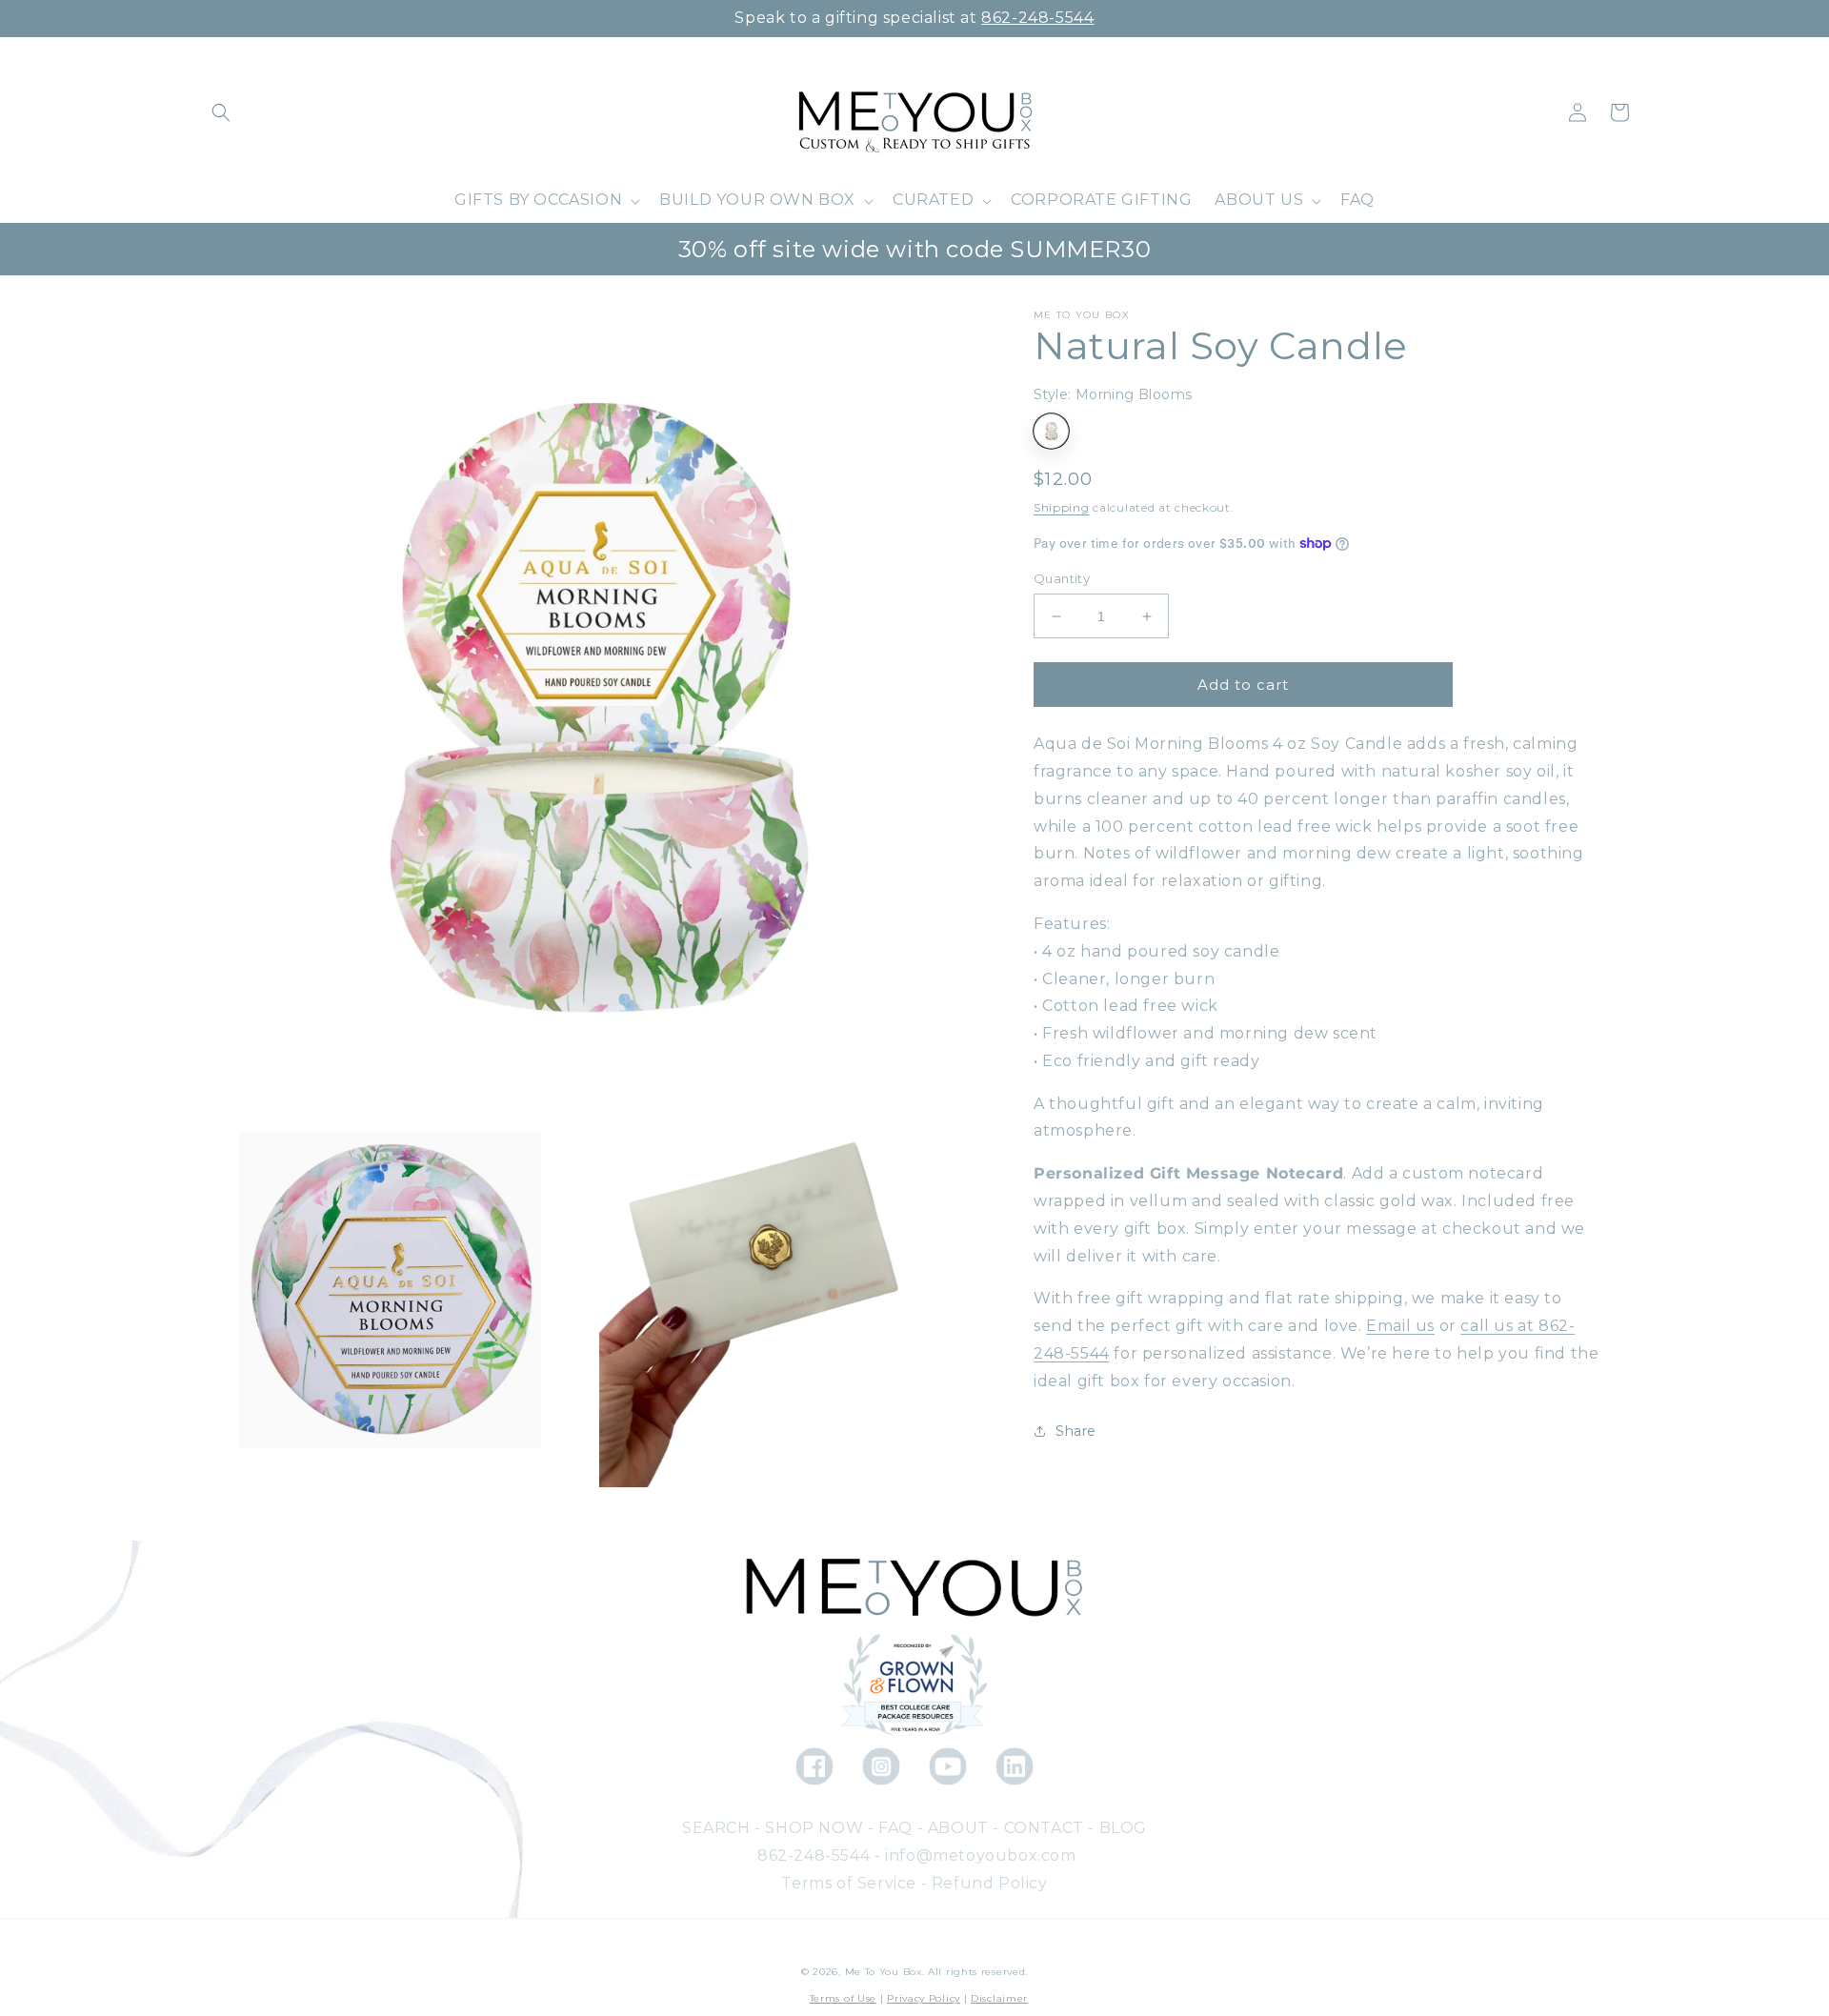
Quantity (1062, 578)
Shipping (1062, 507)
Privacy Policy (924, 1998)
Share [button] (1076, 1431)
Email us (1400, 1326)
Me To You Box (884, 1972)
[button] (221, 112)
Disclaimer (999, 1998)
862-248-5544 (1037, 18)
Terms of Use (843, 1998)
